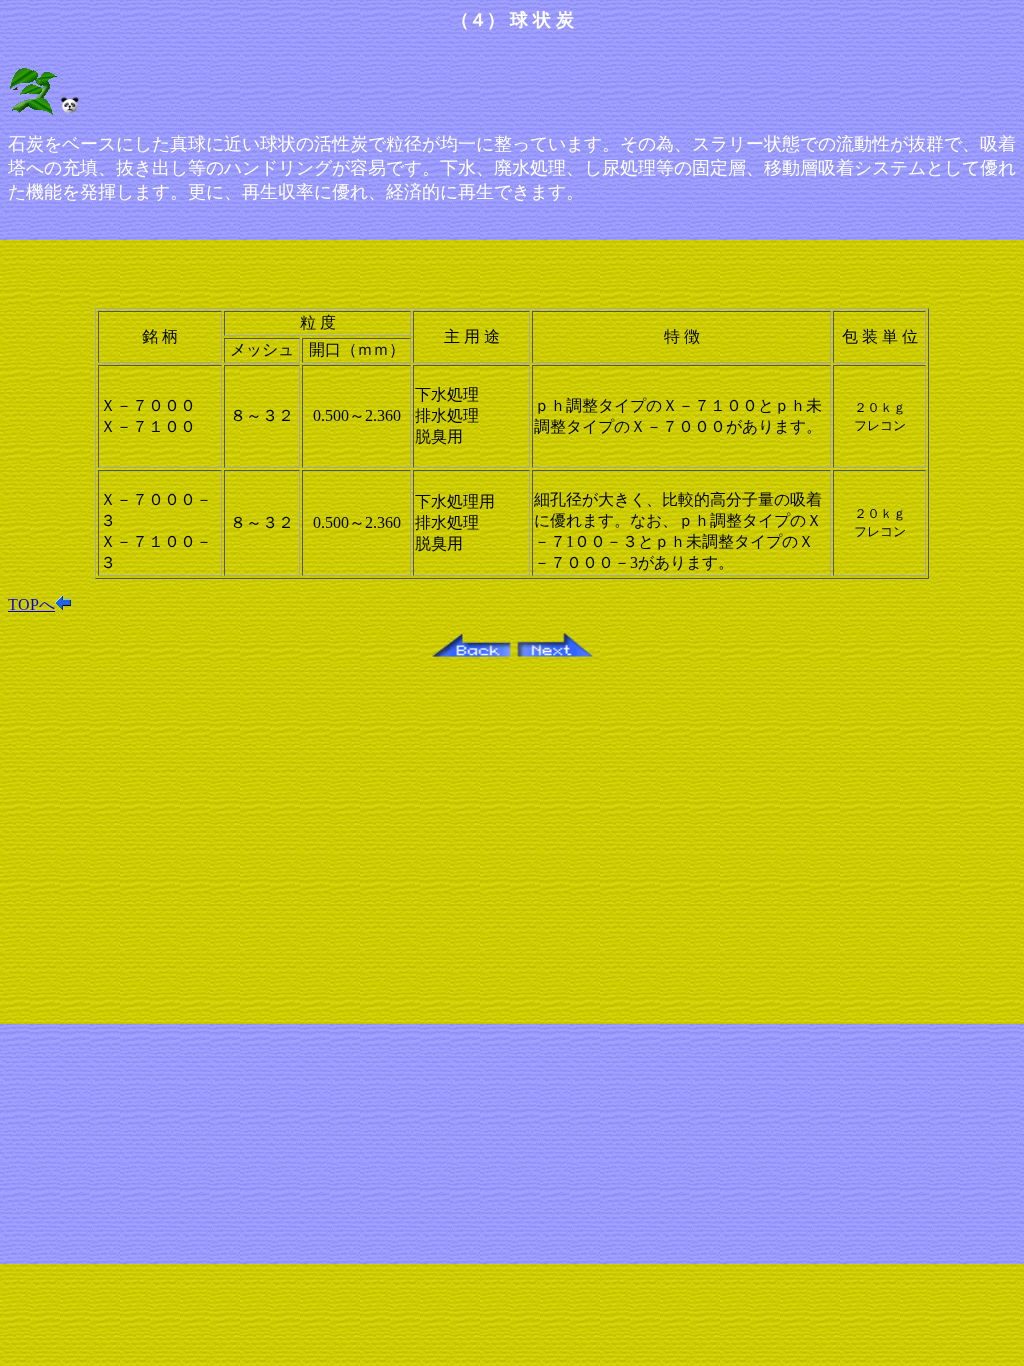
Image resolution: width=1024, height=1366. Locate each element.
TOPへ (31, 604)
